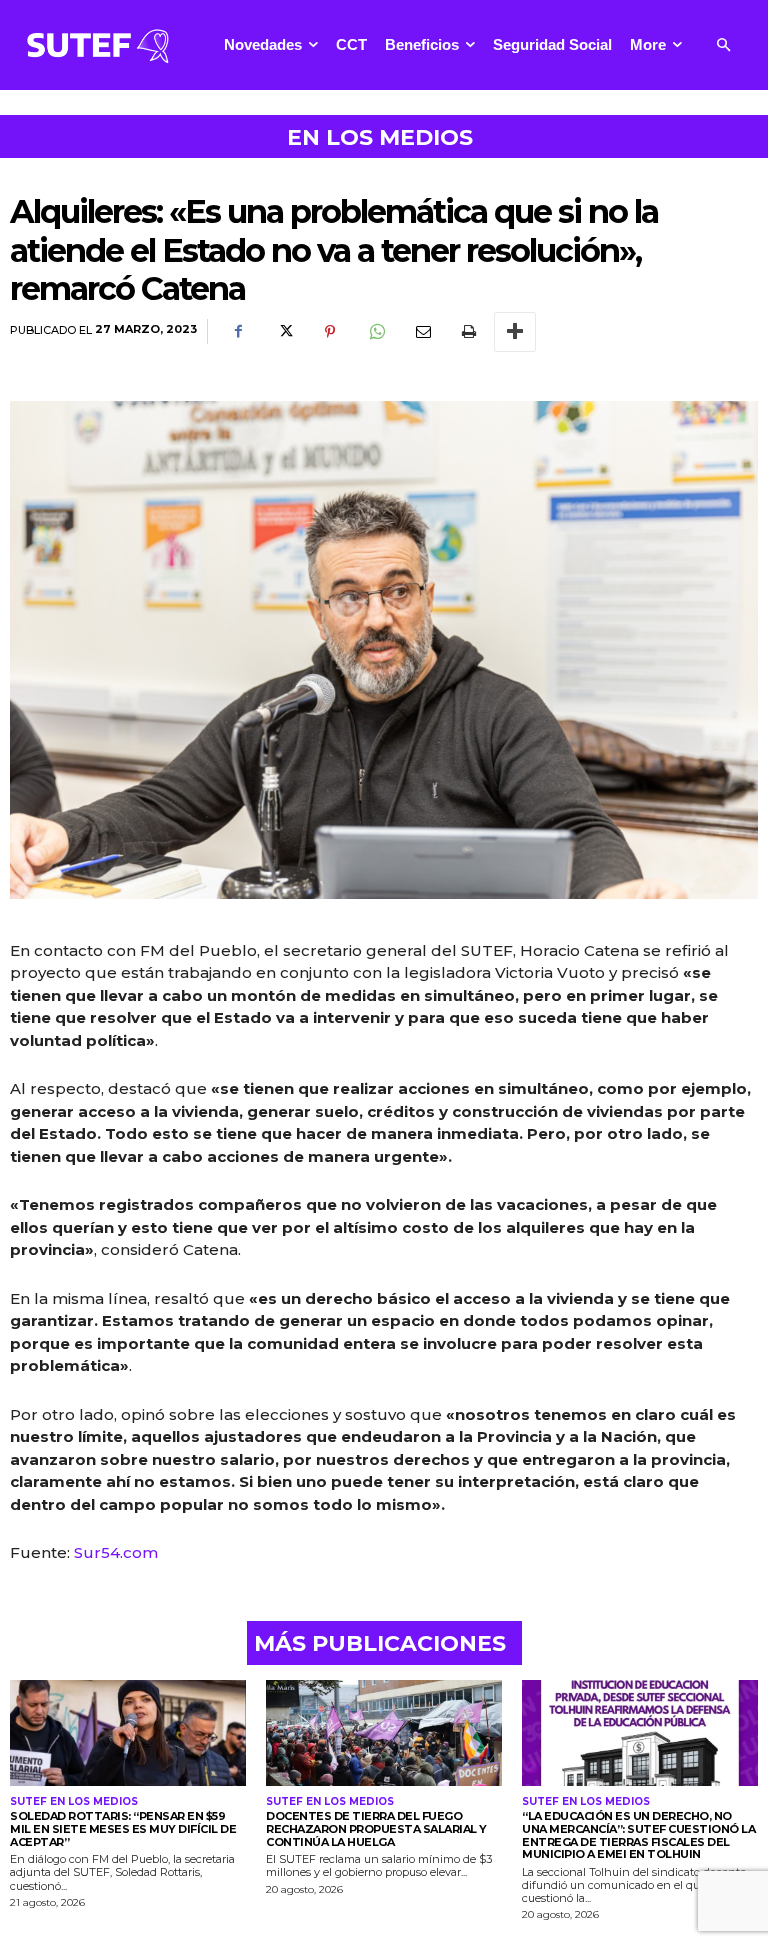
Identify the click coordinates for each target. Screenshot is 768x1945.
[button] (723, 45)
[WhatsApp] (376, 332)
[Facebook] (238, 332)
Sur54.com (116, 1552)
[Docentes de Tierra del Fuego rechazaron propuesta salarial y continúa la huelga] (384, 1733)
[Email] (422, 332)
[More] (515, 332)
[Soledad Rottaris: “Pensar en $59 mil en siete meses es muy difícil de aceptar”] (128, 1733)
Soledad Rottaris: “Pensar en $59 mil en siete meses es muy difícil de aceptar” (123, 1828)
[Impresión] (468, 332)
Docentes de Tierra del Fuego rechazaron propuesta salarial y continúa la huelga (376, 1828)
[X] (284, 332)
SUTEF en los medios (74, 1802)
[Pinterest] (330, 332)
